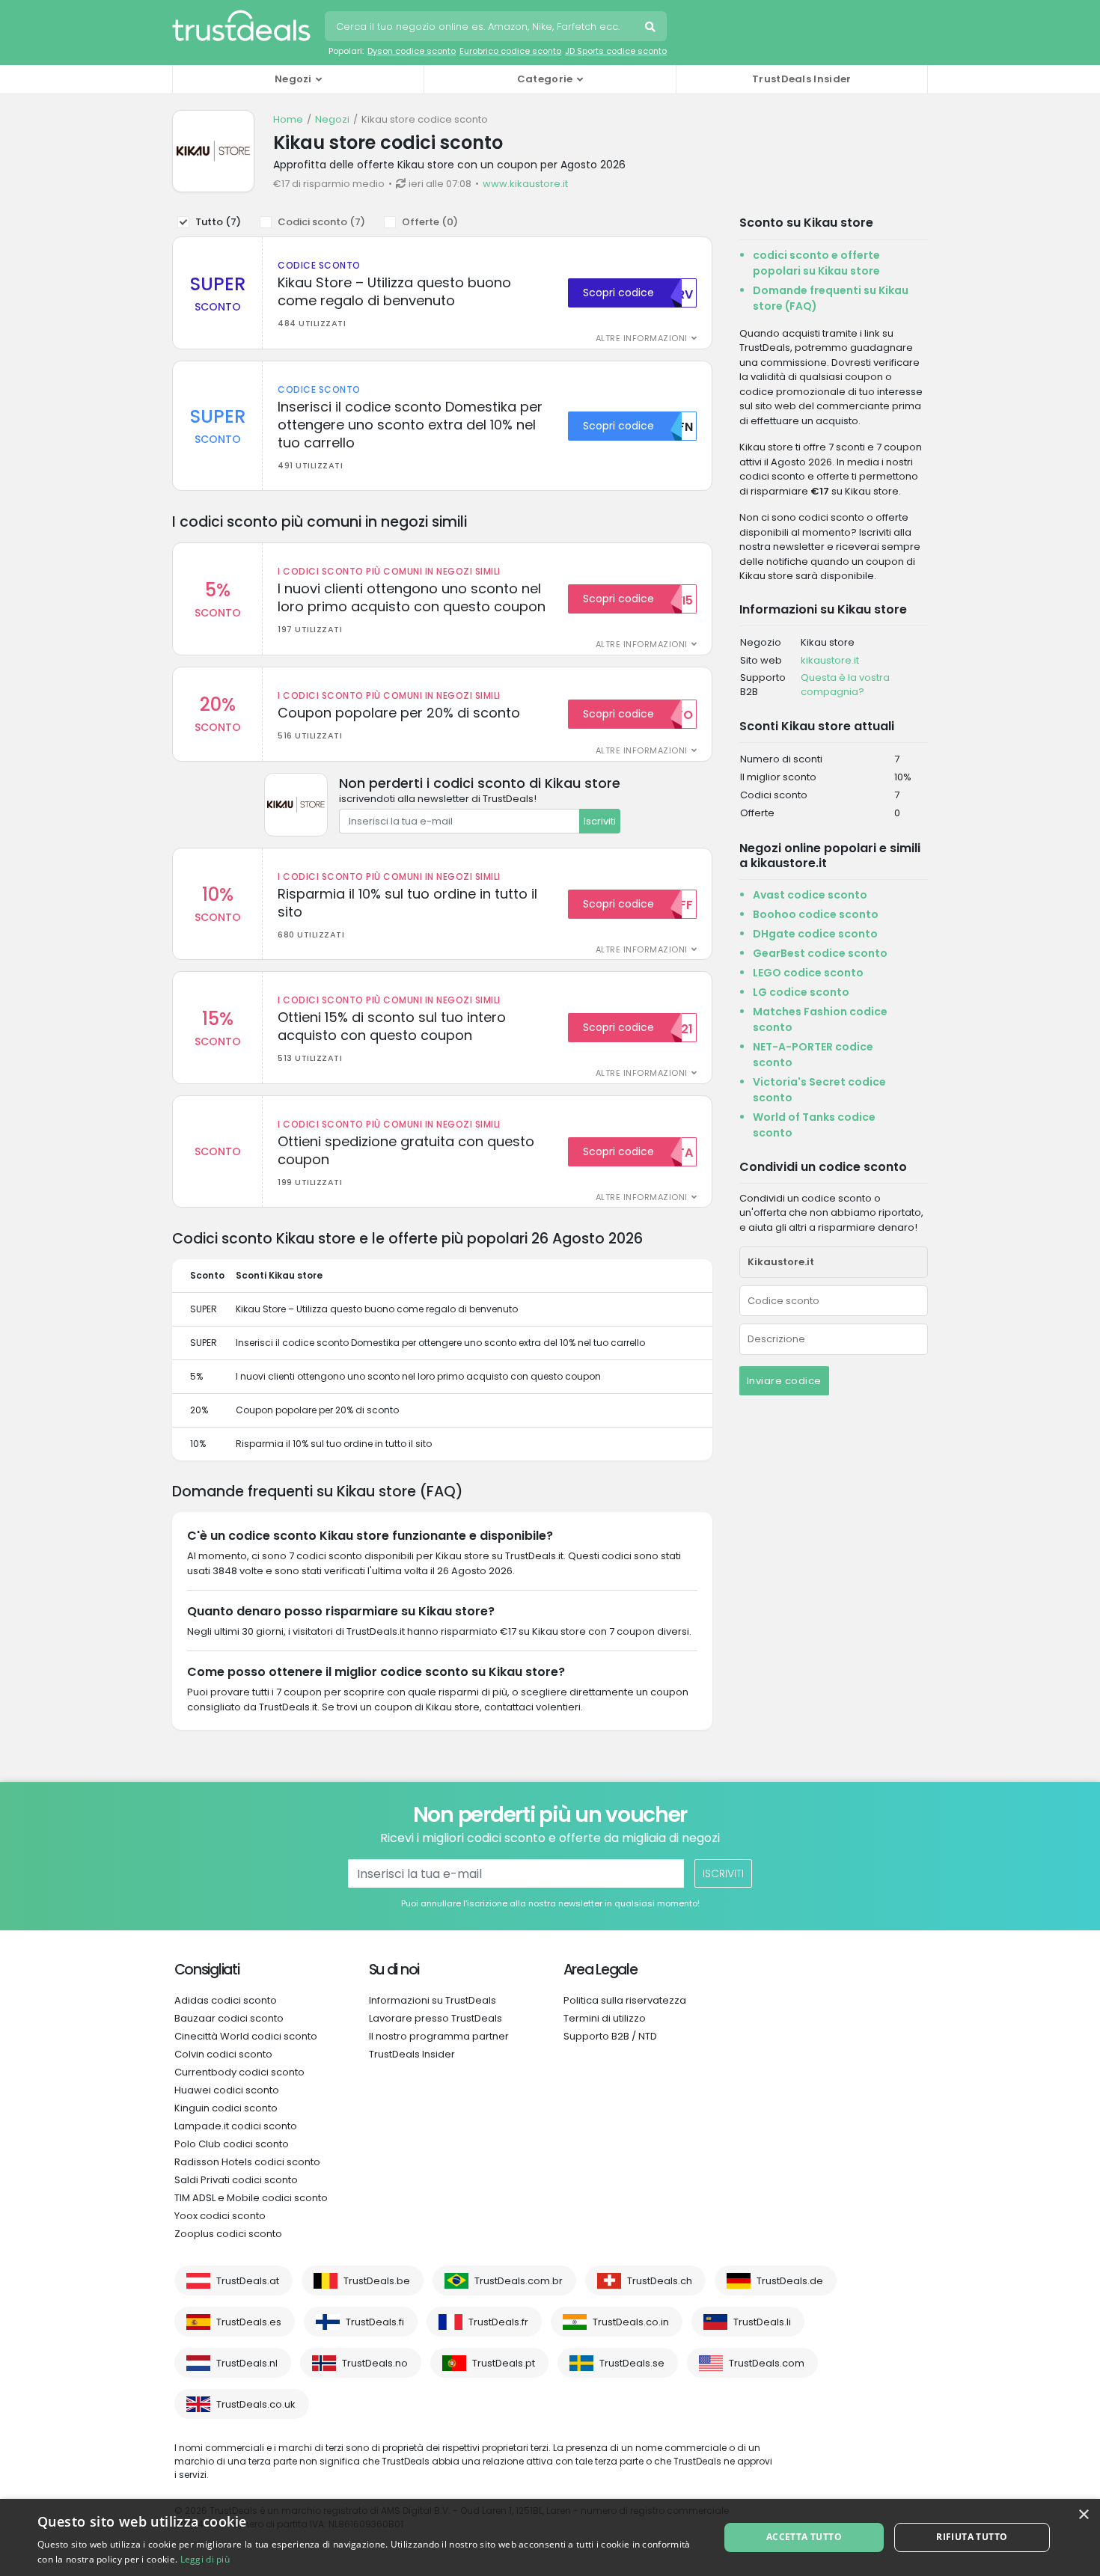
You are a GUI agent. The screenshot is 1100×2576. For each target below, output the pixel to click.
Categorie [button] (545, 79)
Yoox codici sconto (220, 2216)
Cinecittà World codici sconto (246, 2036)
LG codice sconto (801, 992)
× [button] (1083, 2515)
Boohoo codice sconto (816, 914)
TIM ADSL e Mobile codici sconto (251, 2198)
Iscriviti (600, 821)
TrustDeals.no (375, 2363)
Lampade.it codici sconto (236, 2126)
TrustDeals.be (377, 2281)
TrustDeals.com (767, 2363)
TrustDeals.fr (498, 2322)
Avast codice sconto (810, 895)
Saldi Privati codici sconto (236, 2180)
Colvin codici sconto (223, 2054)
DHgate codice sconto (815, 934)
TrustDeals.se (632, 2363)
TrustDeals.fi (375, 2322)
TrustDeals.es (249, 2322)
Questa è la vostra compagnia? (845, 685)
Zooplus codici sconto (228, 2234)
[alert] (550, 2537)
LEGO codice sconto (808, 973)
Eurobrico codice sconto (510, 51)
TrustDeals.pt (504, 2363)
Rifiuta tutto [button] (972, 2537)
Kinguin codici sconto (226, 2108)
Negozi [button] (293, 79)
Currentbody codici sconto (239, 2072)
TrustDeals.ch (660, 2281)
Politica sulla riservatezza (625, 2000)
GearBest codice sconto (820, 953)
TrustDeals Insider (801, 79)
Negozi (332, 119)
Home (288, 119)
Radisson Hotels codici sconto (247, 2162)
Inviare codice (784, 1381)
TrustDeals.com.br (519, 2281)
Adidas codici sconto (226, 2000)
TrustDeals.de (790, 2281)
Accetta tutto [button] (804, 2537)
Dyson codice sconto (412, 51)
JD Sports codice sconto (616, 51)
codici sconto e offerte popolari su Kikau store (816, 263)
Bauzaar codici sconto (229, 2018)
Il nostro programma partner (439, 2036)
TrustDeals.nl (247, 2363)
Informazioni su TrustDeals (433, 2000)
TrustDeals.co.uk (256, 2404)
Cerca (652, 28)
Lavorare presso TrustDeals (436, 2018)
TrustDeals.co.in (631, 2322)
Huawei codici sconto (227, 2090)
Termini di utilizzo (605, 2018)
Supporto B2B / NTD (610, 2036)
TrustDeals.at (248, 2281)
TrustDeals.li (762, 2322)
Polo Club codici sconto (232, 2144)
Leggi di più (205, 2559)
